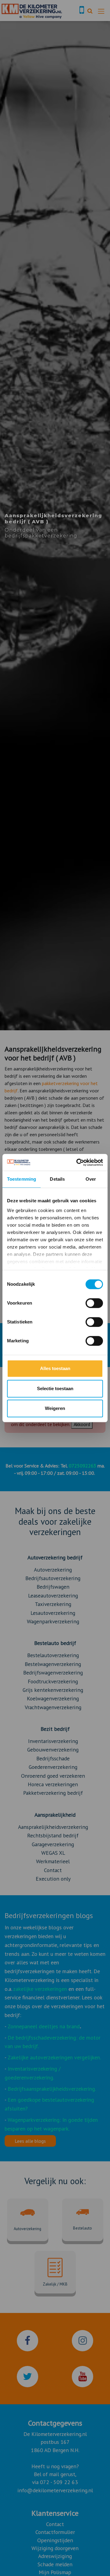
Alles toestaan (55, 1368)
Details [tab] (57, 1179)
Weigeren (55, 1408)
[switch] (94, 1303)
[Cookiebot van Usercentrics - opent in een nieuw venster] (78, 1162)
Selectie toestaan (55, 1388)
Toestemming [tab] (22, 1179)
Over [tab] (91, 1179)
